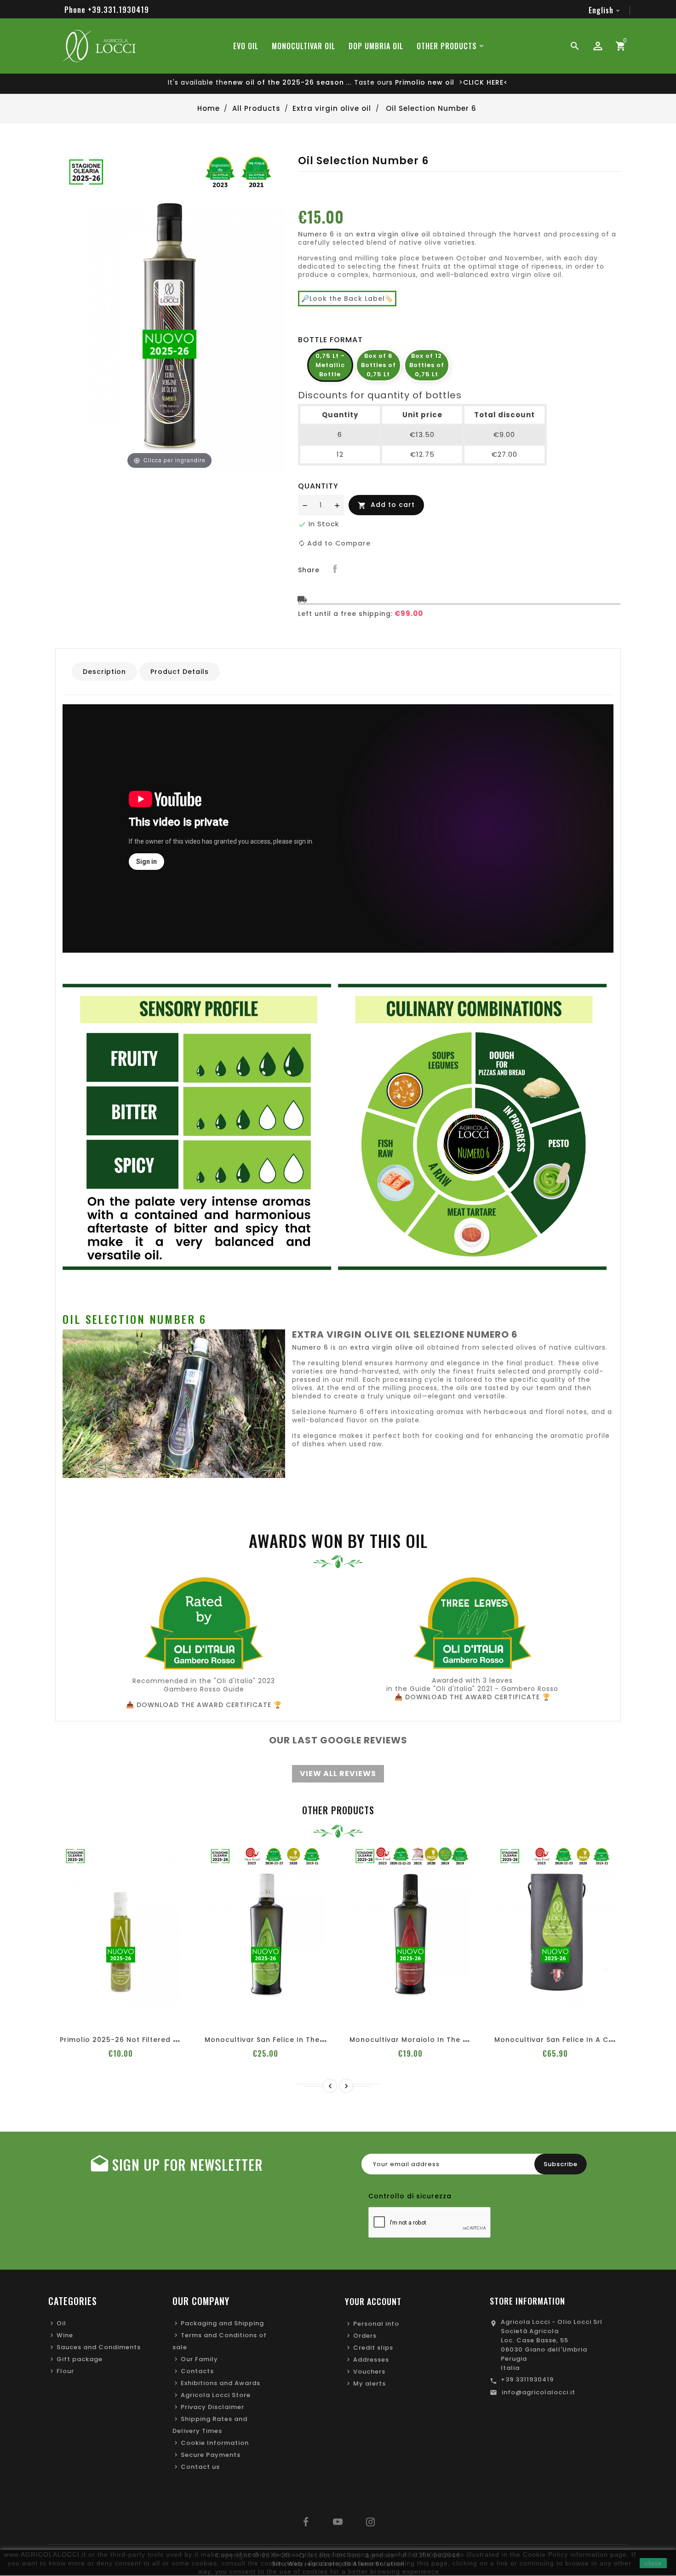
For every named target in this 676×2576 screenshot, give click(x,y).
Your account (373, 2301)
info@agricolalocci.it (539, 2392)
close (653, 2563)
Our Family (199, 2359)
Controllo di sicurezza (410, 2196)
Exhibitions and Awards (221, 2383)
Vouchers (369, 2372)
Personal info (376, 2324)
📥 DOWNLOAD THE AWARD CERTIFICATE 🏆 (204, 1705)
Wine (65, 2335)
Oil (61, 2323)
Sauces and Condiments (99, 2347)
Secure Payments (211, 2455)
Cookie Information (215, 2443)
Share (335, 569)
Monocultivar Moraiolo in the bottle (418, 2040)
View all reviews (338, 1774)
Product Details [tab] (180, 672)
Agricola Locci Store (216, 2395)
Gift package (80, 2359)
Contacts (197, 2371)
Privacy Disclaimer (212, 2407)
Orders (365, 2336)
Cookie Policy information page (575, 2554)
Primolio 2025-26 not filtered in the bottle (140, 2040)
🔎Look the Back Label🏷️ (347, 299)
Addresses (371, 2360)
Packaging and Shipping (222, 2323)
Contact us (200, 2467)
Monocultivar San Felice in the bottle (275, 2040)
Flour (65, 2371)
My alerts (370, 2383)
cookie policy (282, 2563)
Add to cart (386, 505)
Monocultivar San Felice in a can (556, 2040)
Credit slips (373, 2348)
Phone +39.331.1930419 (107, 10)
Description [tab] (104, 672)
